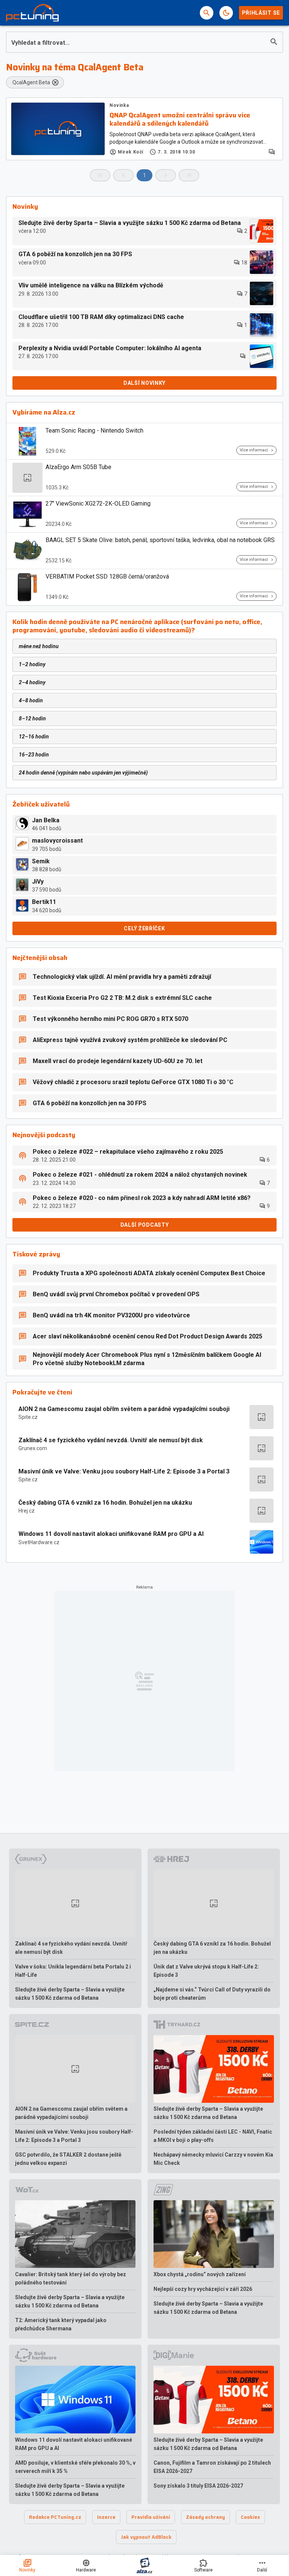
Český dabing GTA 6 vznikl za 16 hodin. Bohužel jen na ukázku (105, 1503)
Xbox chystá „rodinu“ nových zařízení (200, 2274)
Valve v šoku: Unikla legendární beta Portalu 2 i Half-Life (73, 1971)
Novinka (119, 105)
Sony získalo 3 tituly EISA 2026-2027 (198, 2486)
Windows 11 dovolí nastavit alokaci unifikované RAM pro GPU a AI (111, 1534)
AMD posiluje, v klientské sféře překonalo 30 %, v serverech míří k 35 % (75, 2467)
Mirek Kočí (131, 152)
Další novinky (144, 383)
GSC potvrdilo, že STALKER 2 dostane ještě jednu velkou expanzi (68, 2159)
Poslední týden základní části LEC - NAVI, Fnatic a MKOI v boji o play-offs (213, 2136)
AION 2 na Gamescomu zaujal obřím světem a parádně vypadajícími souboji (124, 1409)
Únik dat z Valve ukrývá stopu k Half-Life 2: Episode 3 (206, 1971)
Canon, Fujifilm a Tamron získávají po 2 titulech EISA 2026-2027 (212, 2467)
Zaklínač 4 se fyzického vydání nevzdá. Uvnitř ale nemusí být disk (111, 1440)
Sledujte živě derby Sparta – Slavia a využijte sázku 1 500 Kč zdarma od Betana (70, 1994)
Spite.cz (28, 1417)
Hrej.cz (27, 1511)
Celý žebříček (144, 928)
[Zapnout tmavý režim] (226, 13)
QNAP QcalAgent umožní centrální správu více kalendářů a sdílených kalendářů (180, 119)
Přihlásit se (261, 13)
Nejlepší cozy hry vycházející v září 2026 (203, 2289)
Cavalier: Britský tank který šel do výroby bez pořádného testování (71, 2278)
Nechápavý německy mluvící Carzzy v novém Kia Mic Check (213, 2159)
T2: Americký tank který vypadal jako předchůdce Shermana (61, 2324)
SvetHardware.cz (39, 1542)
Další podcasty (145, 1225)
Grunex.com (33, 1448)
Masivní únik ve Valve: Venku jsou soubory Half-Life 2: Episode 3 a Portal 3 (124, 1471)
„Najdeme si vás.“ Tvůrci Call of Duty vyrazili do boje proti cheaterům (212, 1994)
